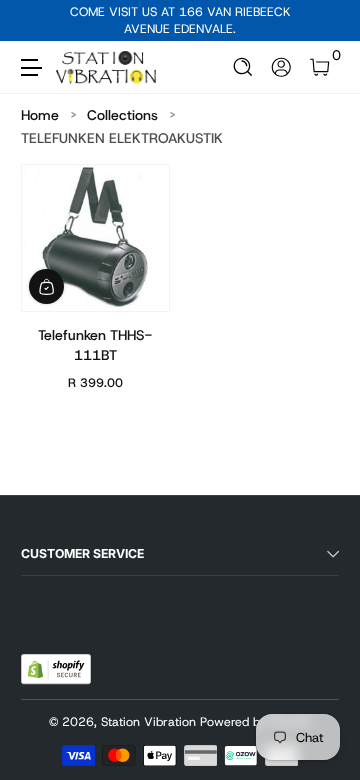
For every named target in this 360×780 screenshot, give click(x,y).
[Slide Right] (325, 21)
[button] (243, 67)
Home (40, 115)
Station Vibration (148, 722)
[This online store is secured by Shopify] (56, 669)
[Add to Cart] (46, 286)
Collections (122, 115)
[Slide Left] (35, 21)
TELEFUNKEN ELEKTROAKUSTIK (122, 138)
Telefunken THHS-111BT (95, 345)
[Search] (243, 67)
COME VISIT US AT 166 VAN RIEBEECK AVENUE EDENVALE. (180, 20)
